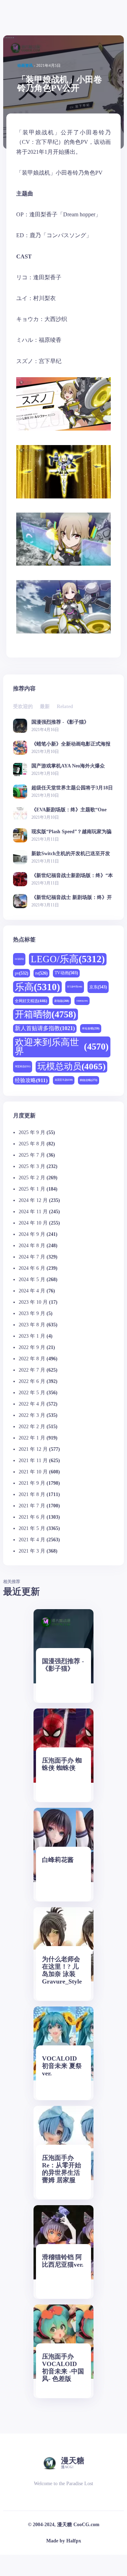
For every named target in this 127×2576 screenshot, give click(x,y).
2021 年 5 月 (32, 1528)
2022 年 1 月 (32, 1438)
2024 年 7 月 (32, 1257)
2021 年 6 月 (32, 1517)
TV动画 (66, 973)
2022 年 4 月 (32, 1404)
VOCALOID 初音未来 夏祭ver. (62, 2066)
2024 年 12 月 (33, 1200)
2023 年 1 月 (32, 1336)
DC (19, 959)
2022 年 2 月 (32, 1427)
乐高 (37, 987)
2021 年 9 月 (32, 1483)
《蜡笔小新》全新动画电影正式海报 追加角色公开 (71, 744)
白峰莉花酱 (58, 1860)
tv (41, 973)
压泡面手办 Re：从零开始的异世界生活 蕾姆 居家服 (62, 2169)
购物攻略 (89, 1080)
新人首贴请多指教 (45, 1028)
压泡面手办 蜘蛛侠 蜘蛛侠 (62, 1764)
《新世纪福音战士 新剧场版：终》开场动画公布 (72, 897)
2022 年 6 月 (32, 1381)
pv (22, 973)
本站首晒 (91, 1029)
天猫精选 (82, 1001)
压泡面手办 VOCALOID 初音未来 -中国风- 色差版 (63, 2368)
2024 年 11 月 (33, 1212)
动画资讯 (25, 65)
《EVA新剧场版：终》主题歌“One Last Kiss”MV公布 (69, 810)
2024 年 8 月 (32, 1246)
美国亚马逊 (64, 1080)
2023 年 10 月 (33, 1302)
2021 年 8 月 (32, 1494)
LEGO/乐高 (68, 959)
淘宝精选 (23, 1066)
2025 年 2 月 (32, 1178)
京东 (98, 987)
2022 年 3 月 (32, 1415)
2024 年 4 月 (32, 1291)
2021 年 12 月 (33, 1449)
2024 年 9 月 (32, 1234)
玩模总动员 (71, 1066)
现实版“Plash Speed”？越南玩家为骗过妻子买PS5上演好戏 (71, 832)
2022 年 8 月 (32, 1359)
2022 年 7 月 (32, 1370)
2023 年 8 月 (32, 1325)
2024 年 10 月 (33, 1223)
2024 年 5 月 (32, 1280)
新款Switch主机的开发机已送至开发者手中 (71, 854)
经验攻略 (31, 1080)
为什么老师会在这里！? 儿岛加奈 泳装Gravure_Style (62, 1970)
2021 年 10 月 (33, 1472)
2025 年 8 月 (32, 1144)
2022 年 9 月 (32, 1347)
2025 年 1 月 (32, 1189)
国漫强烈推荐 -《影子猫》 (60, 722)
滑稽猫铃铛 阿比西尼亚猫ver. (63, 2261)
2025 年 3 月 (32, 1166)
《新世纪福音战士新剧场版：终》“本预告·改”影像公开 (72, 875)
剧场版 (62, 1001)
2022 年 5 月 (32, 1393)
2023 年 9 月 (32, 1313)
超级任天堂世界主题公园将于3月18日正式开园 (72, 788)
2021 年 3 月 (32, 1551)
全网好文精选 (31, 1001)
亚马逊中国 (75, 987)
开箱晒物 (46, 1014)
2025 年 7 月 (32, 1155)
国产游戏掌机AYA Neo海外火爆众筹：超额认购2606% (68, 766)
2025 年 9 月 (32, 1132)
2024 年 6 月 (32, 1268)
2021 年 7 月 (32, 1506)
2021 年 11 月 (33, 1461)
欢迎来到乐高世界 (62, 1047)
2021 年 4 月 (32, 1540)
